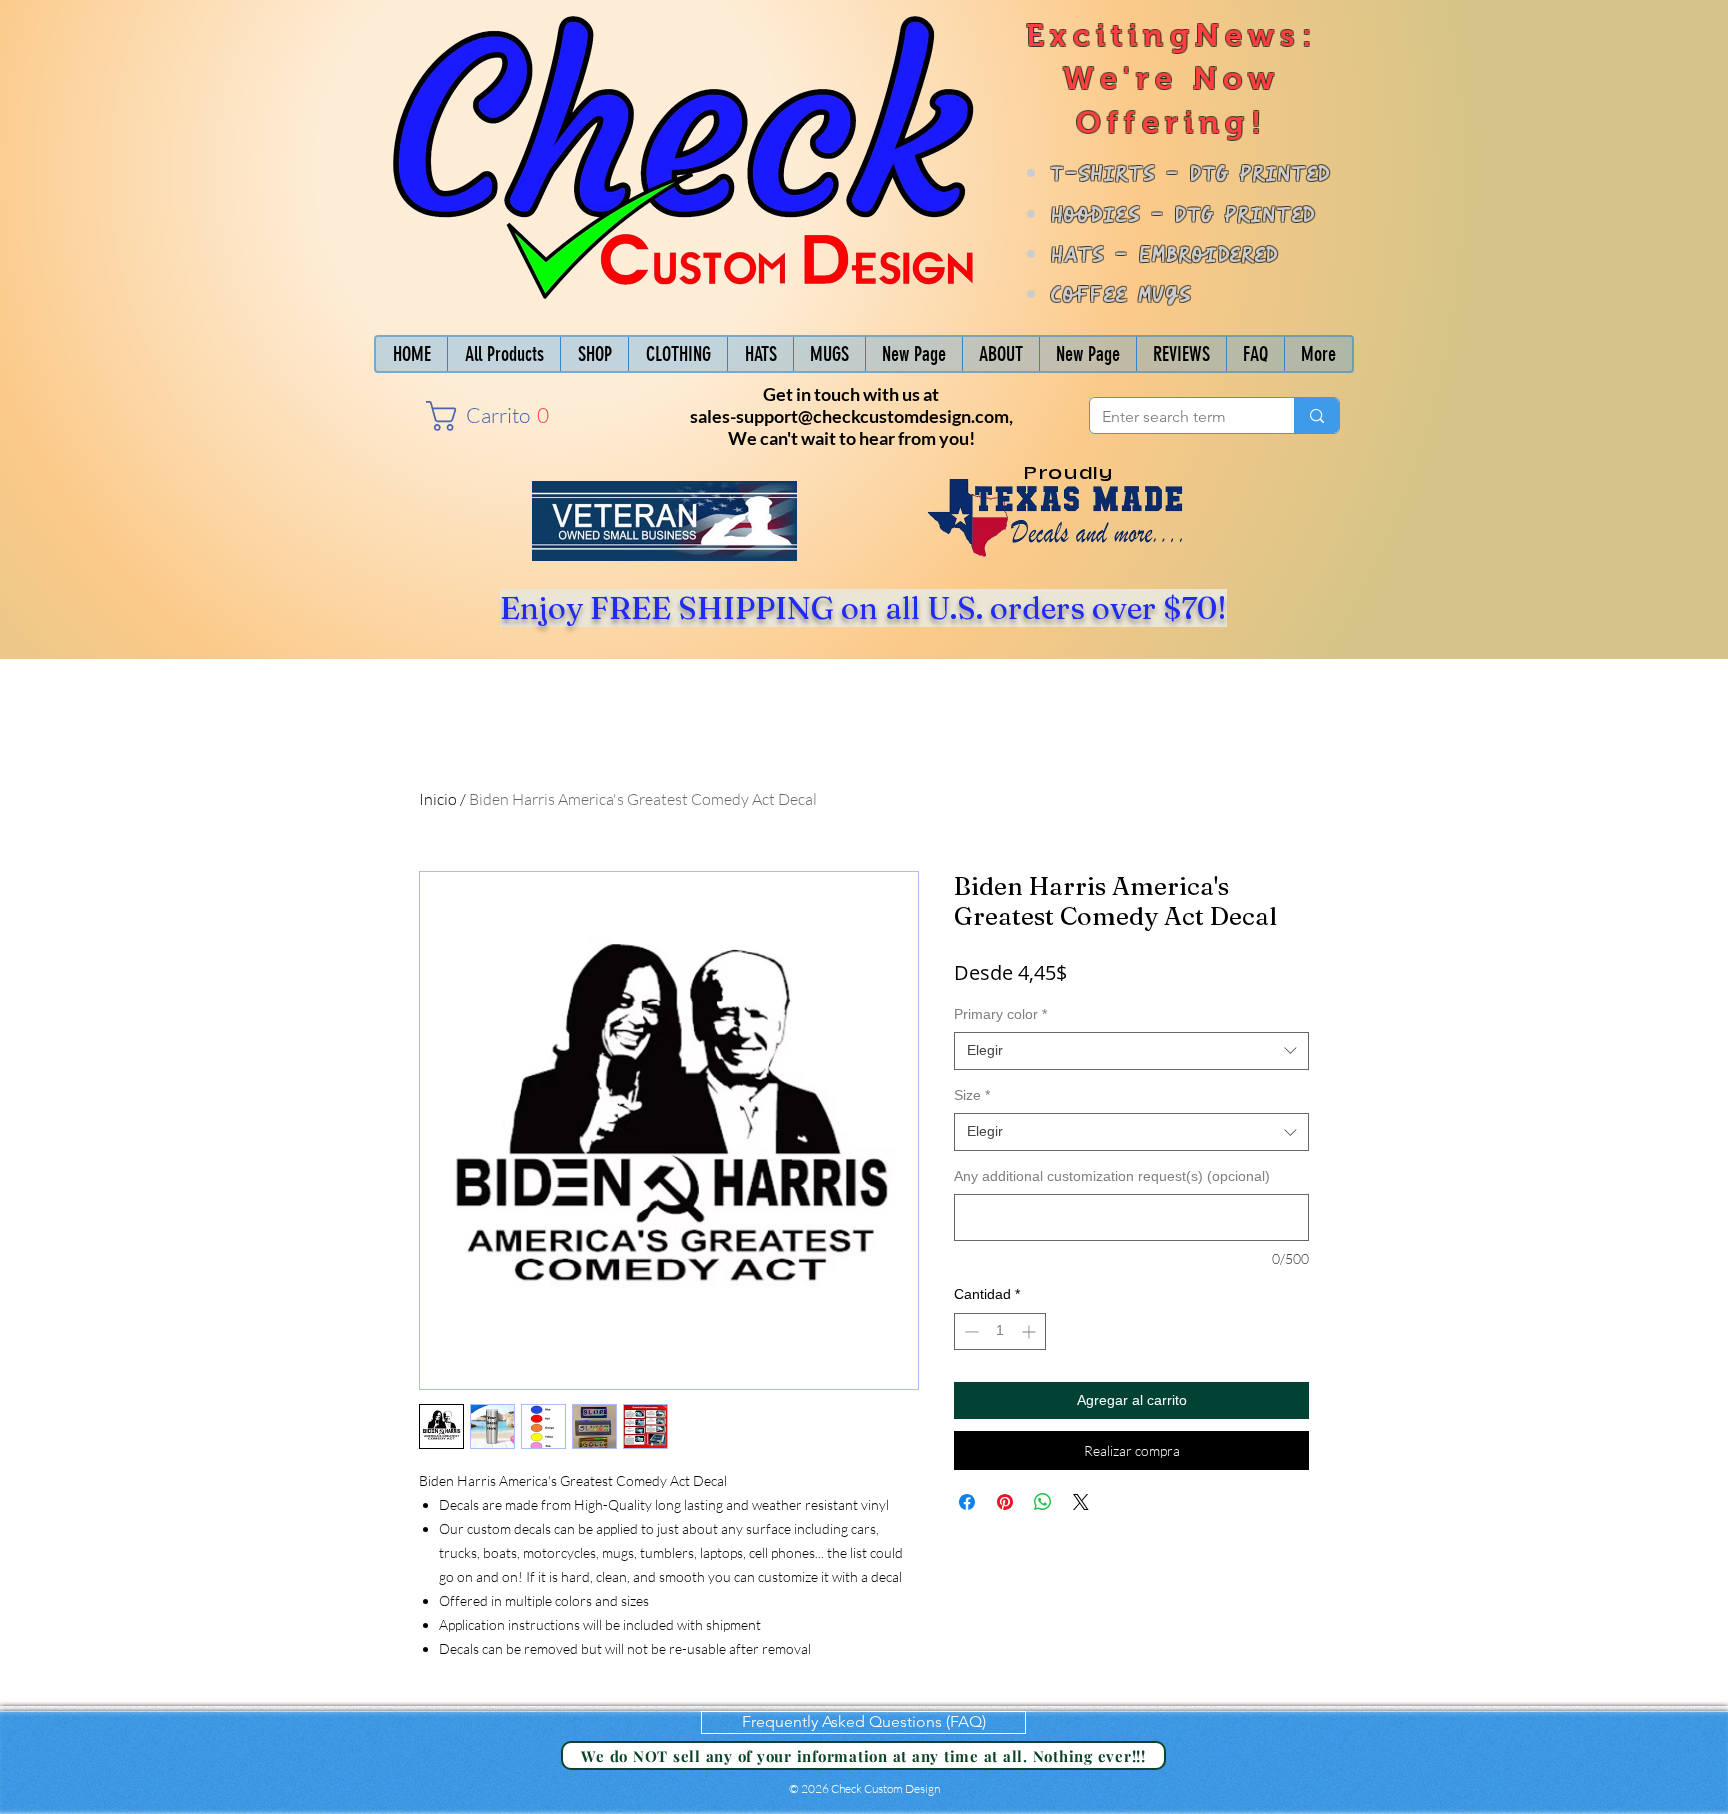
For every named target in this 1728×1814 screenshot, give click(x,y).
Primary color (1000, 1014)
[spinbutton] (1000, 1331)
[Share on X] (1081, 1502)
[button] (482, 416)
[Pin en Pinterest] (1005, 1502)
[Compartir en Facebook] (967, 1502)
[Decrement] (969, 1331)
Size (972, 1095)
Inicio (438, 799)
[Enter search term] (1316, 415)
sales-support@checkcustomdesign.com (849, 416)
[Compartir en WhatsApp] (1043, 1502)
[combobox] (1131, 1051)
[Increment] (1030, 1331)
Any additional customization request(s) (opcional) (1112, 1176)
